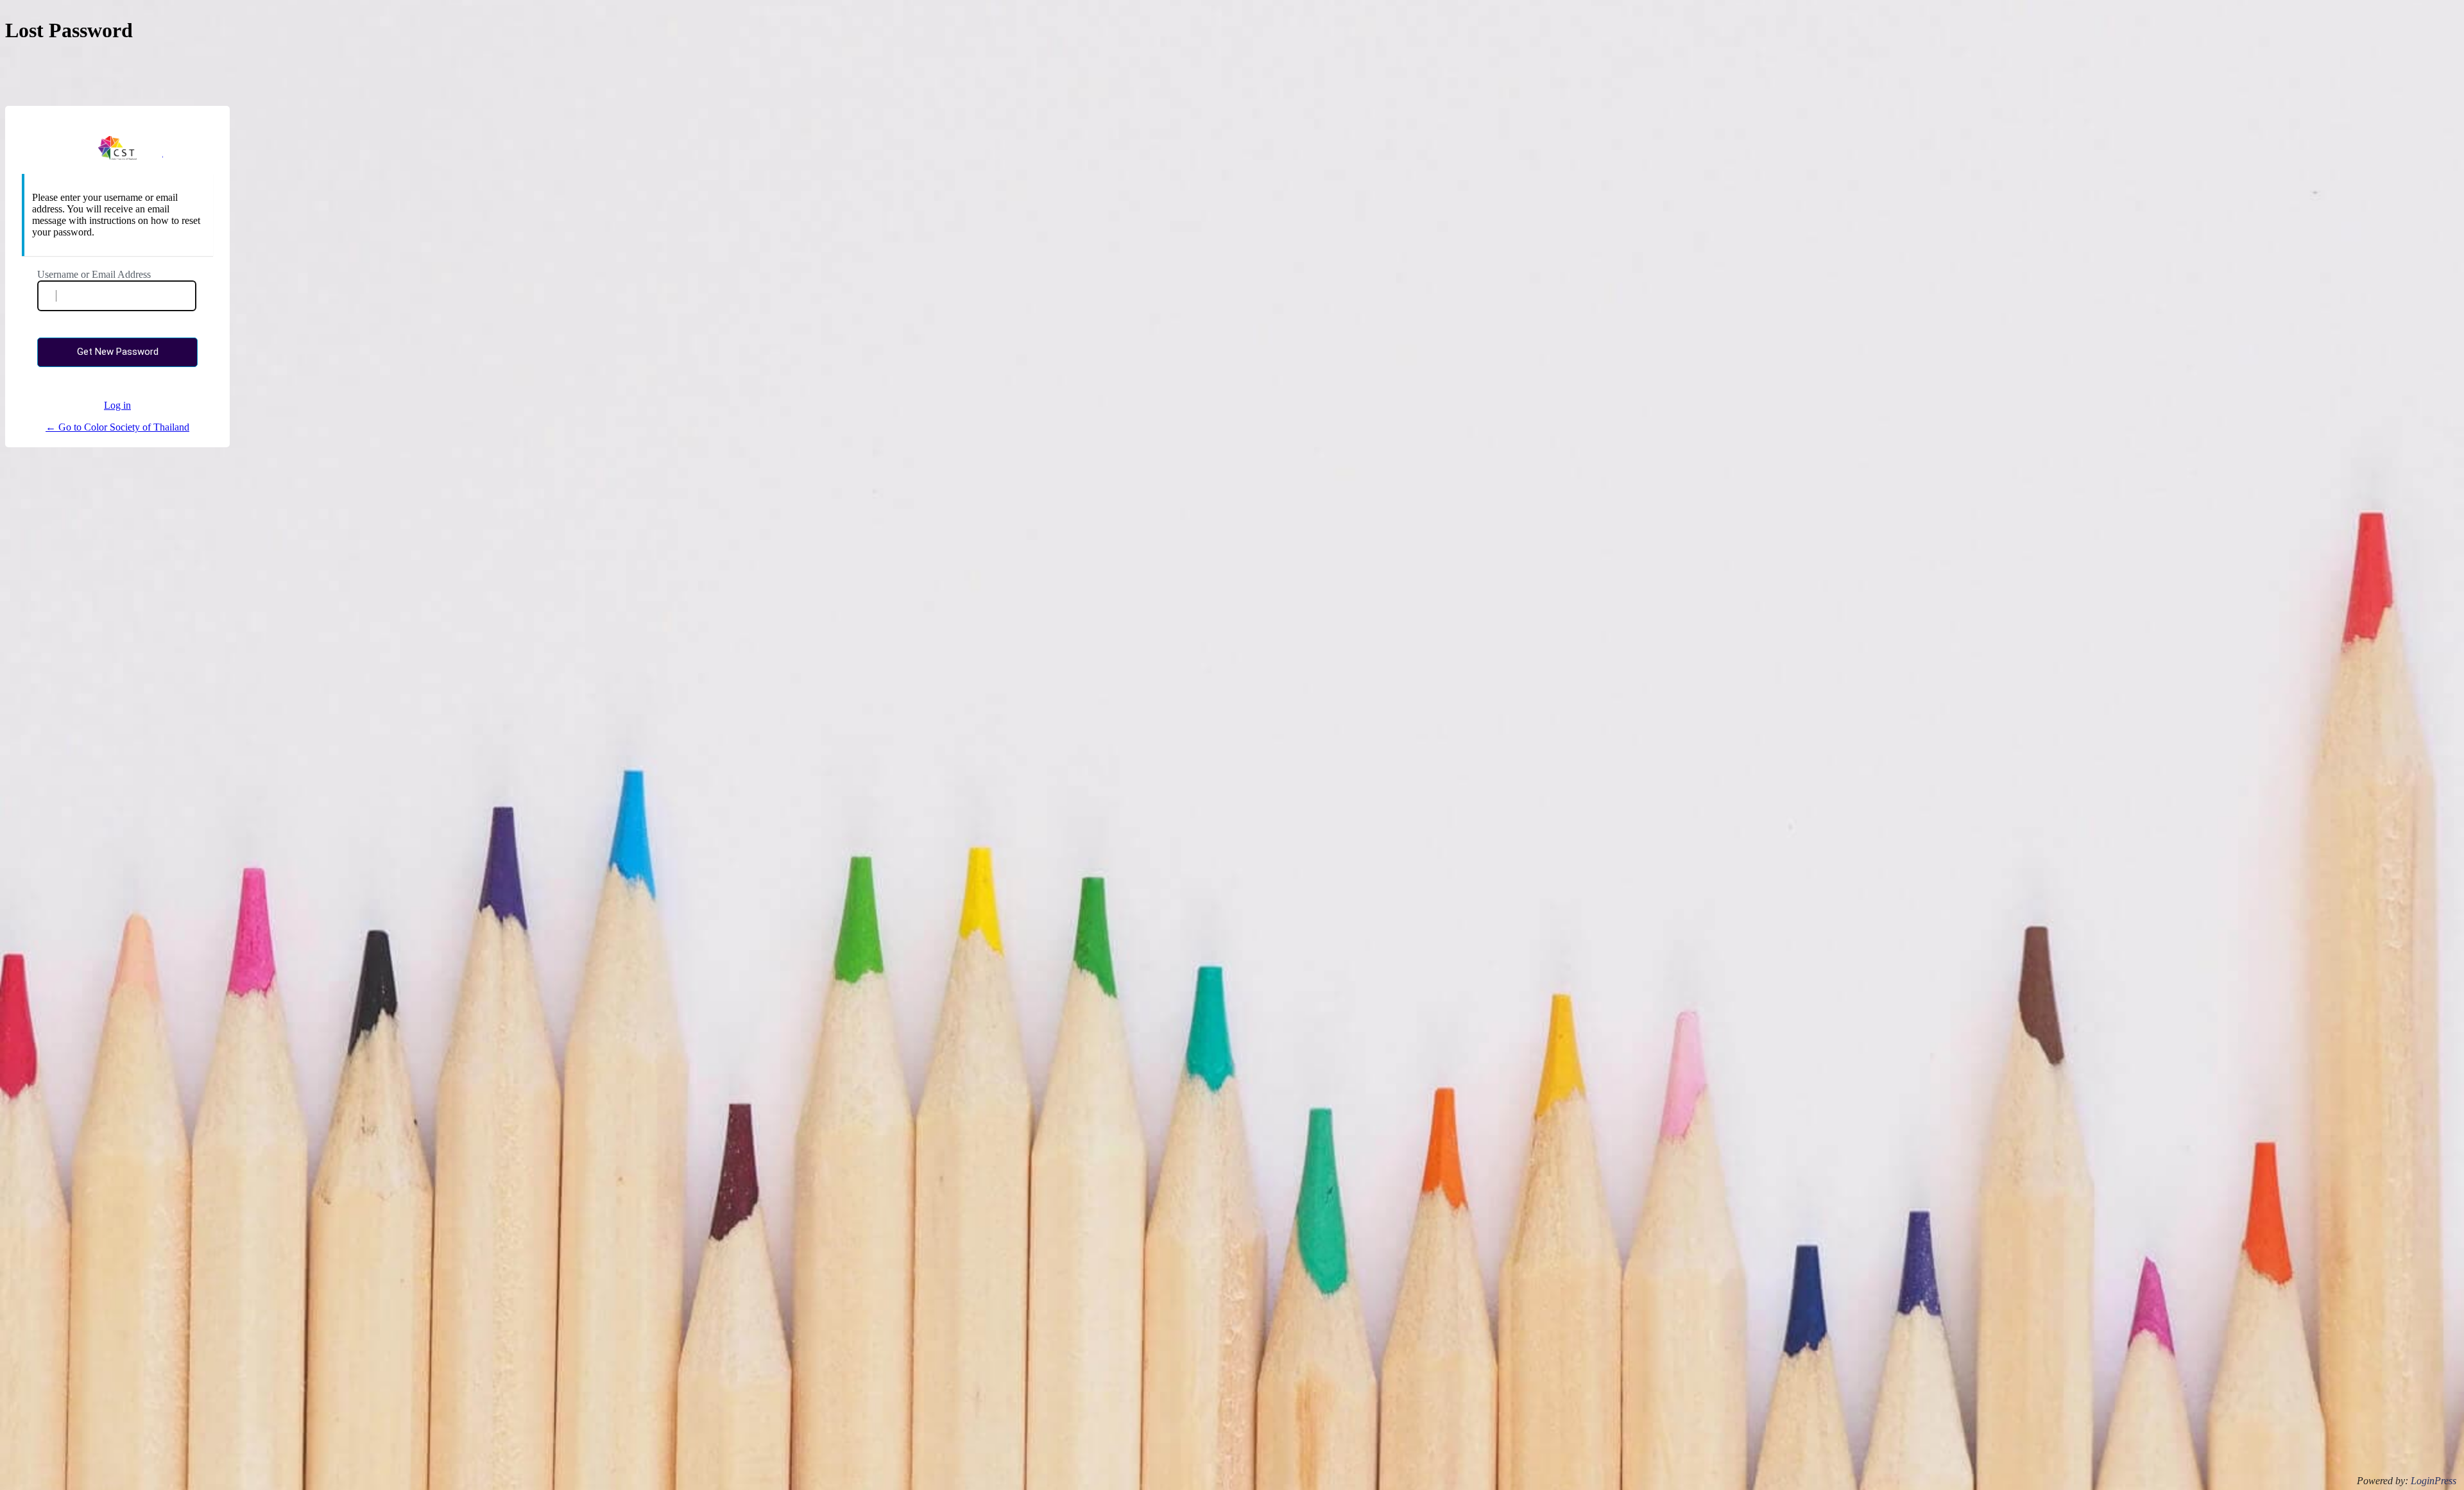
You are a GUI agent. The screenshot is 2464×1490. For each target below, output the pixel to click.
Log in (117, 405)
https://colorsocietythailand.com (118, 148)
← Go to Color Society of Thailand (117, 427)
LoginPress (2434, 1481)
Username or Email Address (94, 274)
